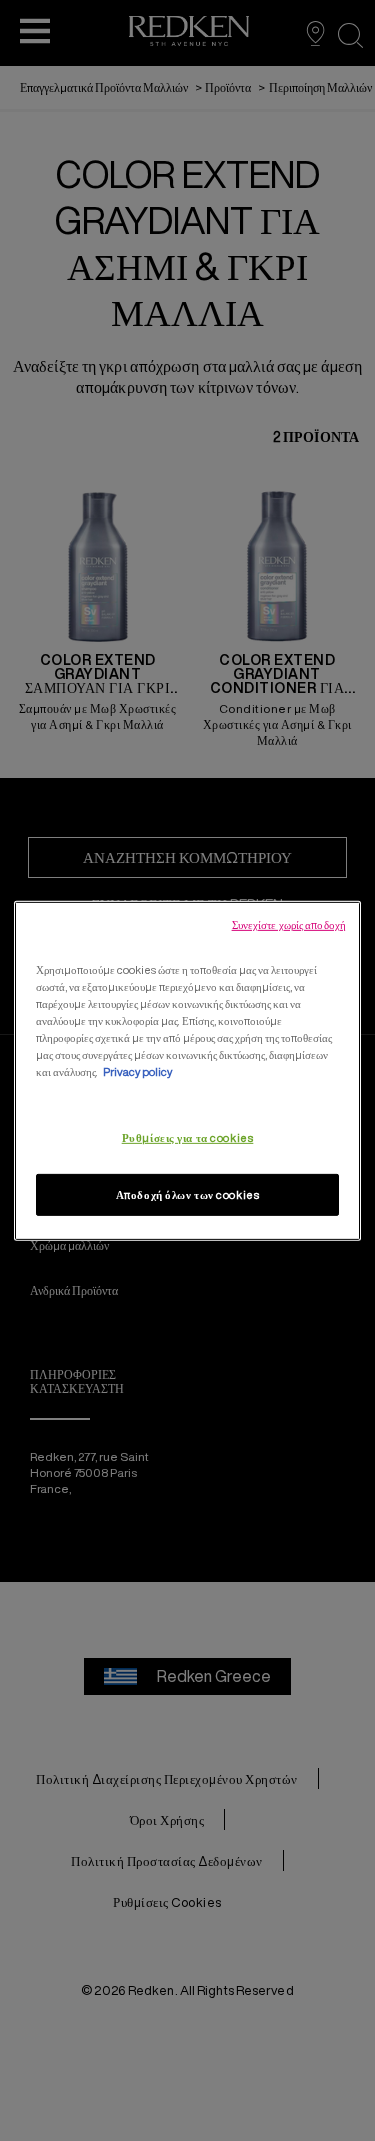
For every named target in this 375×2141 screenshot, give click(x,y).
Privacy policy (137, 1071)
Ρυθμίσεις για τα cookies (188, 1137)
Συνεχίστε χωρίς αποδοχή (289, 924)
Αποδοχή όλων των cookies (188, 1194)
